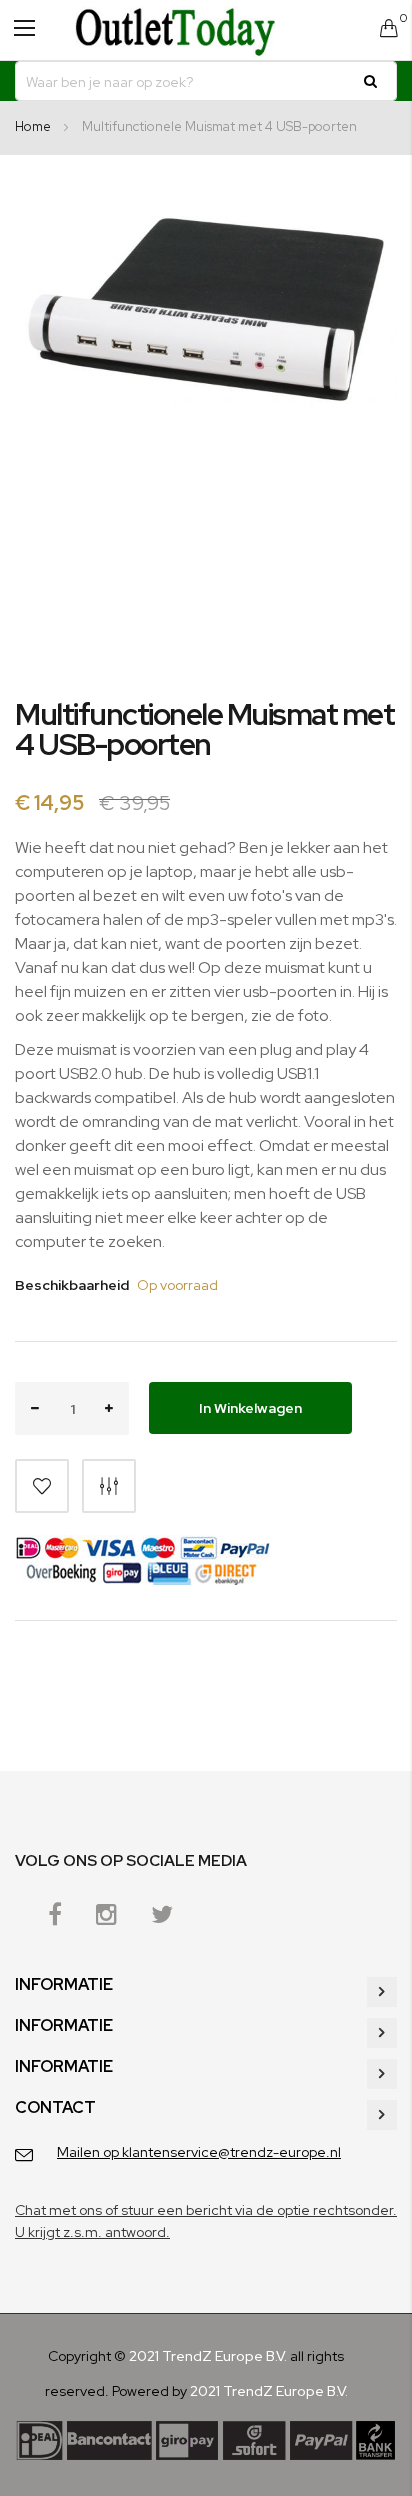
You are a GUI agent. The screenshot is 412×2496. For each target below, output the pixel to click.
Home (33, 126)
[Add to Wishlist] (42, 1486)
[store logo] (175, 30)
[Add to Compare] (109, 1486)
